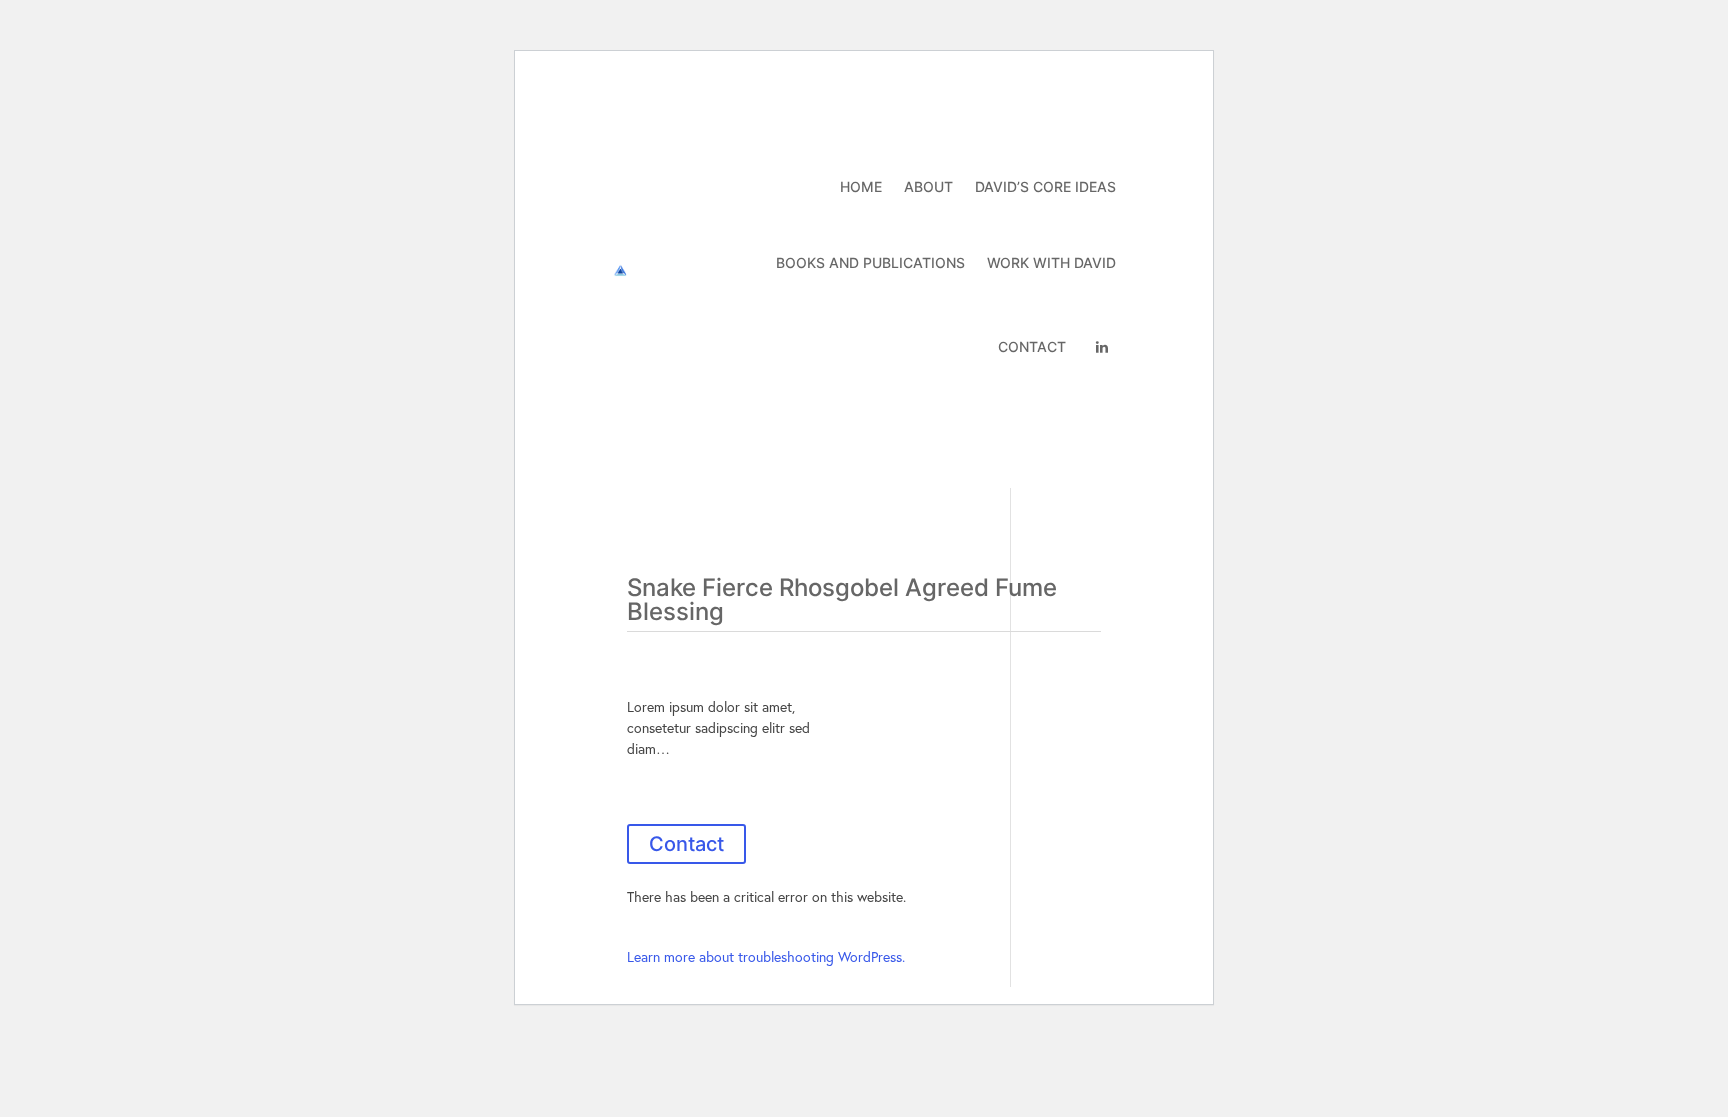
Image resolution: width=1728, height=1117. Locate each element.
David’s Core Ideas (1045, 186)
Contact (1032, 346)
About (928, 186)
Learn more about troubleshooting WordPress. (766, 956)
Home (861, 186)
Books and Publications (870, 262)
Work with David (1051, 262)
